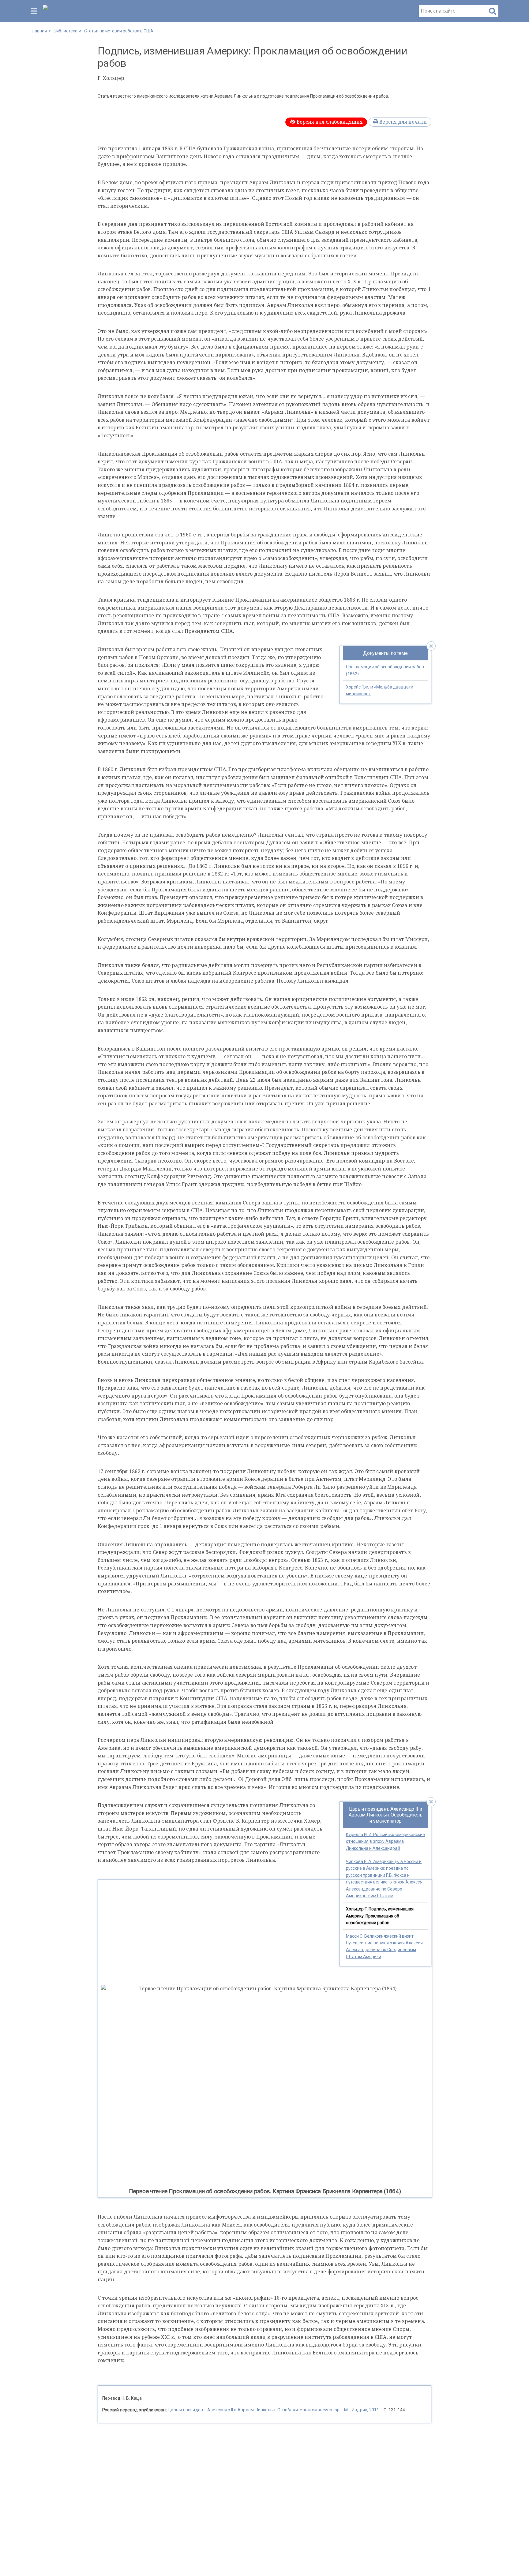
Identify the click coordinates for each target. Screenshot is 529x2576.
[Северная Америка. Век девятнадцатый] (77, 11)
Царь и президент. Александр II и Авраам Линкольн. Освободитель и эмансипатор (386, 1815)
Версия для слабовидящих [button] (329, 122)
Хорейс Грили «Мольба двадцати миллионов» (380, 690)
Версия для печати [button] (402, 122)
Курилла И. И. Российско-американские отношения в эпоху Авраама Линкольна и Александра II (385, 1841)
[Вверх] (518, 2562)
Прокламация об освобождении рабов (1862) (385, 670)
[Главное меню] (34, 11)
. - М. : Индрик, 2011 (273, 2410)
